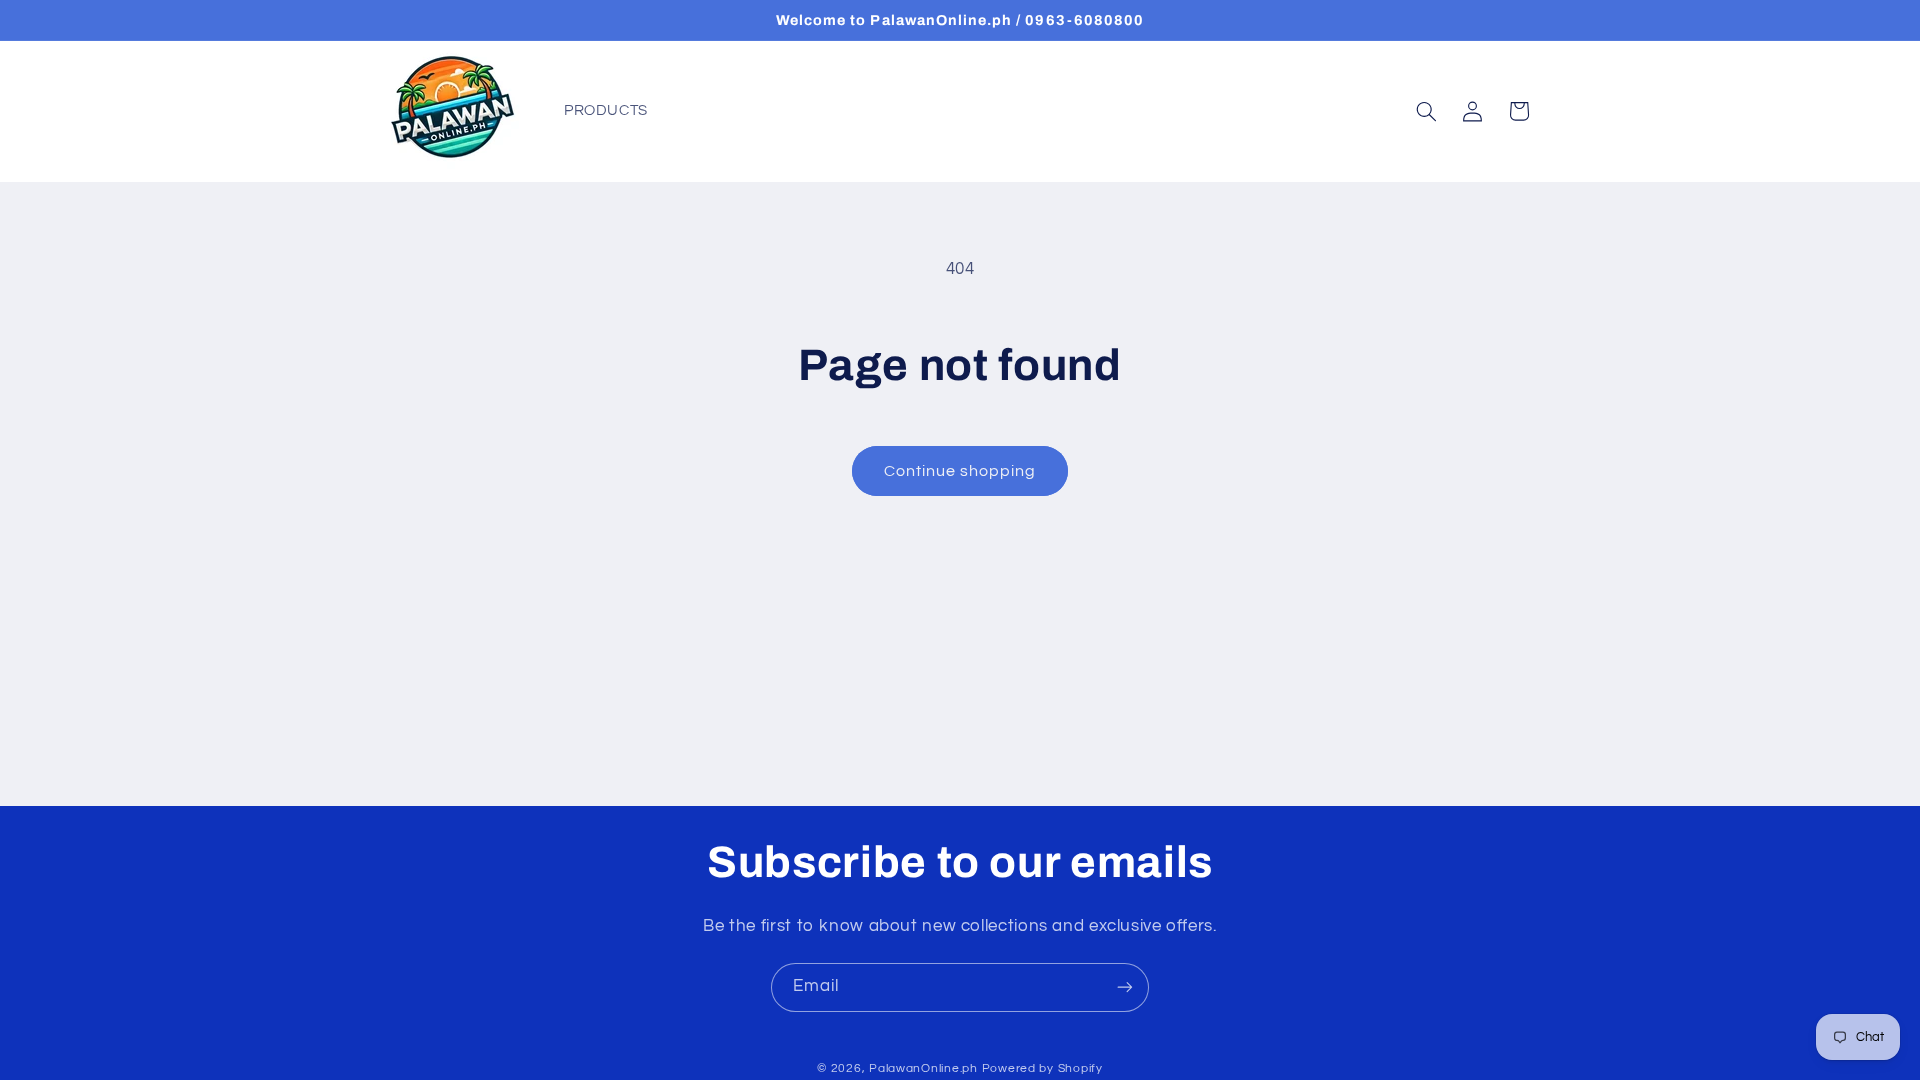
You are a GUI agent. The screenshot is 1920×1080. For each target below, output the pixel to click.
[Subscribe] (1125, 987)
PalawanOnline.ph (923, 1068)
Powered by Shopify (1042, 1068)
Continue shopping (960, 471)
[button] (1426, 111)
